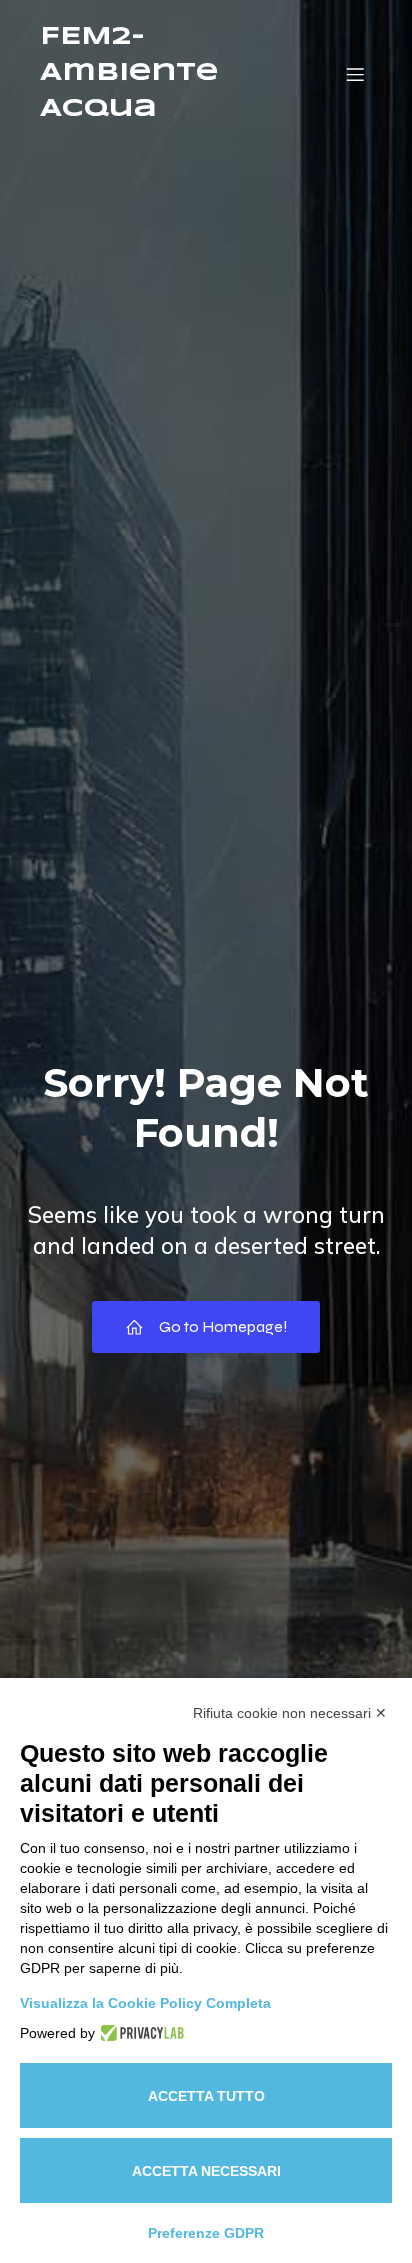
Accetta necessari (206, 2171)
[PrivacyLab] (139, 2033)
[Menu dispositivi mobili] (355, 74)
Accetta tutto (206, 2096)
